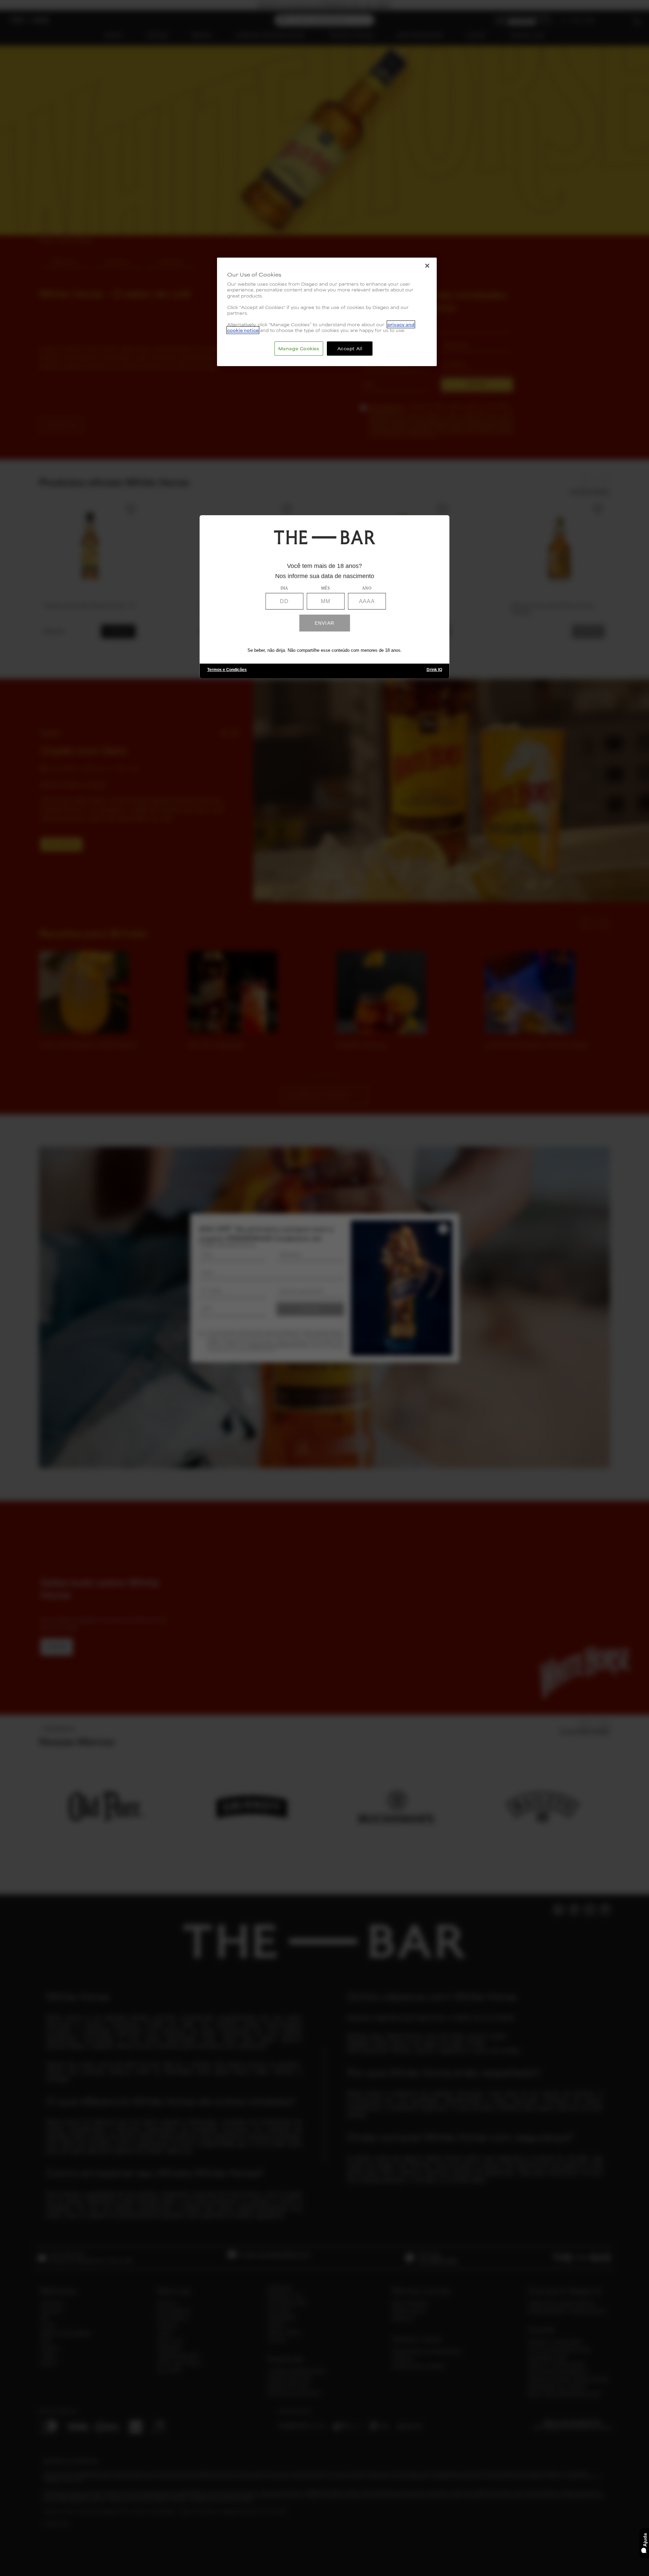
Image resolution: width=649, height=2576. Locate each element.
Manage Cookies (299, 348)
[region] (327, 312)
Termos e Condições (227, 670)
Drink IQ (434, 670)
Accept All (350, 348)
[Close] (427, 266)
